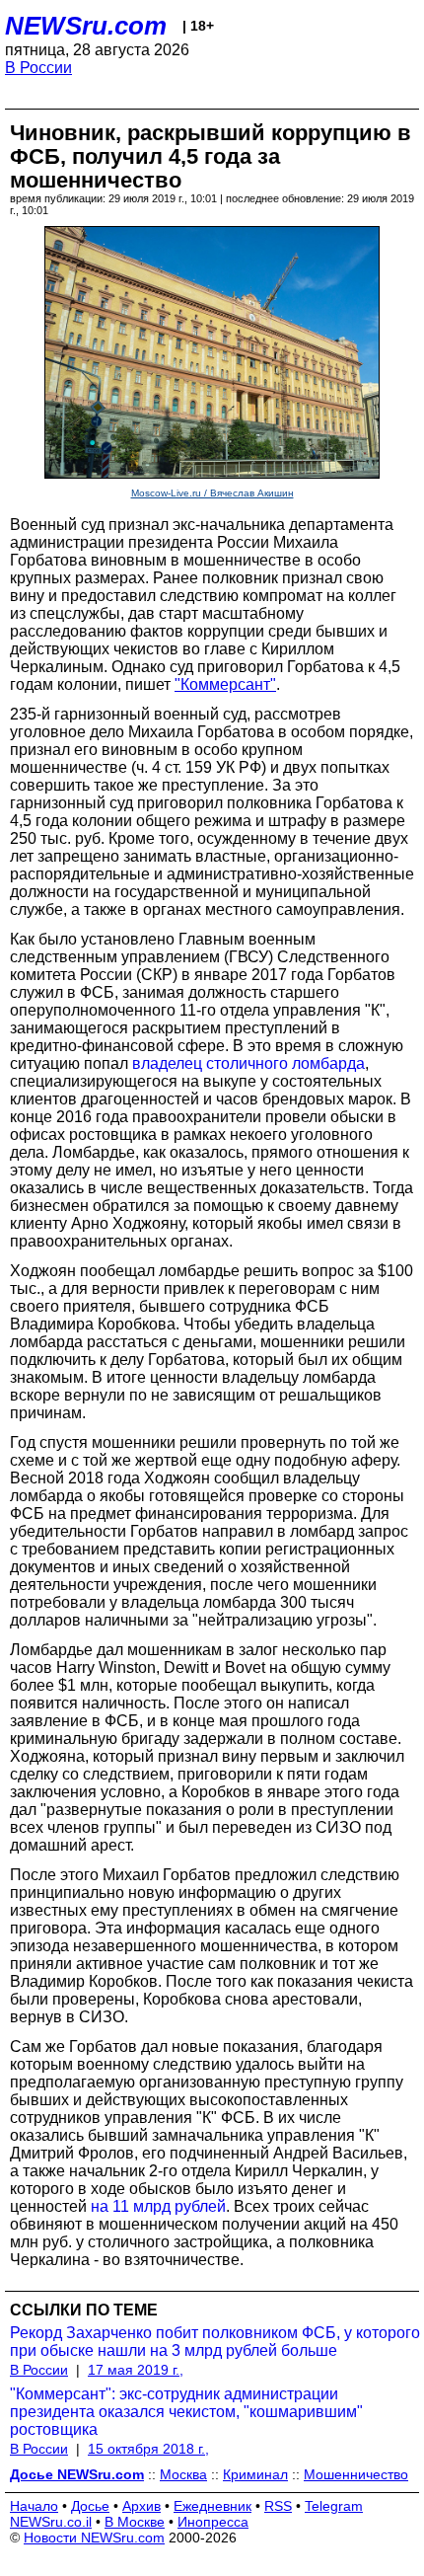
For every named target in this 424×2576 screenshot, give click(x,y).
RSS (278, 2506)
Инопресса (213, 2522)
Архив (141, 2506)
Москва (183, 2474)
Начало (34, 2506)
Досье (90, 2506)
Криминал (255, 2474)
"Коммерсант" (225, 684)
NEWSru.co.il (51, 2522)
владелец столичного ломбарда (248, 1063)
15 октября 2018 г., (148, 2449)
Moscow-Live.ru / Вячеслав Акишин (212, 493)
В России (38, 68)
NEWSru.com (86, 26)
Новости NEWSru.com (94, 2538)
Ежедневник (212, 2506)
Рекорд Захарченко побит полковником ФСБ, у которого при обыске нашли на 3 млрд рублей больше (215, 2342)
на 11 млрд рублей (158, 2206)
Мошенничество (356, 2474)
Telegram (334, 2506)
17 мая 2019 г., (136, 2370)
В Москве (135, 2522)
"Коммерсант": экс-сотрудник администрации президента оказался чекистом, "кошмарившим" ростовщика (186, 2412)
